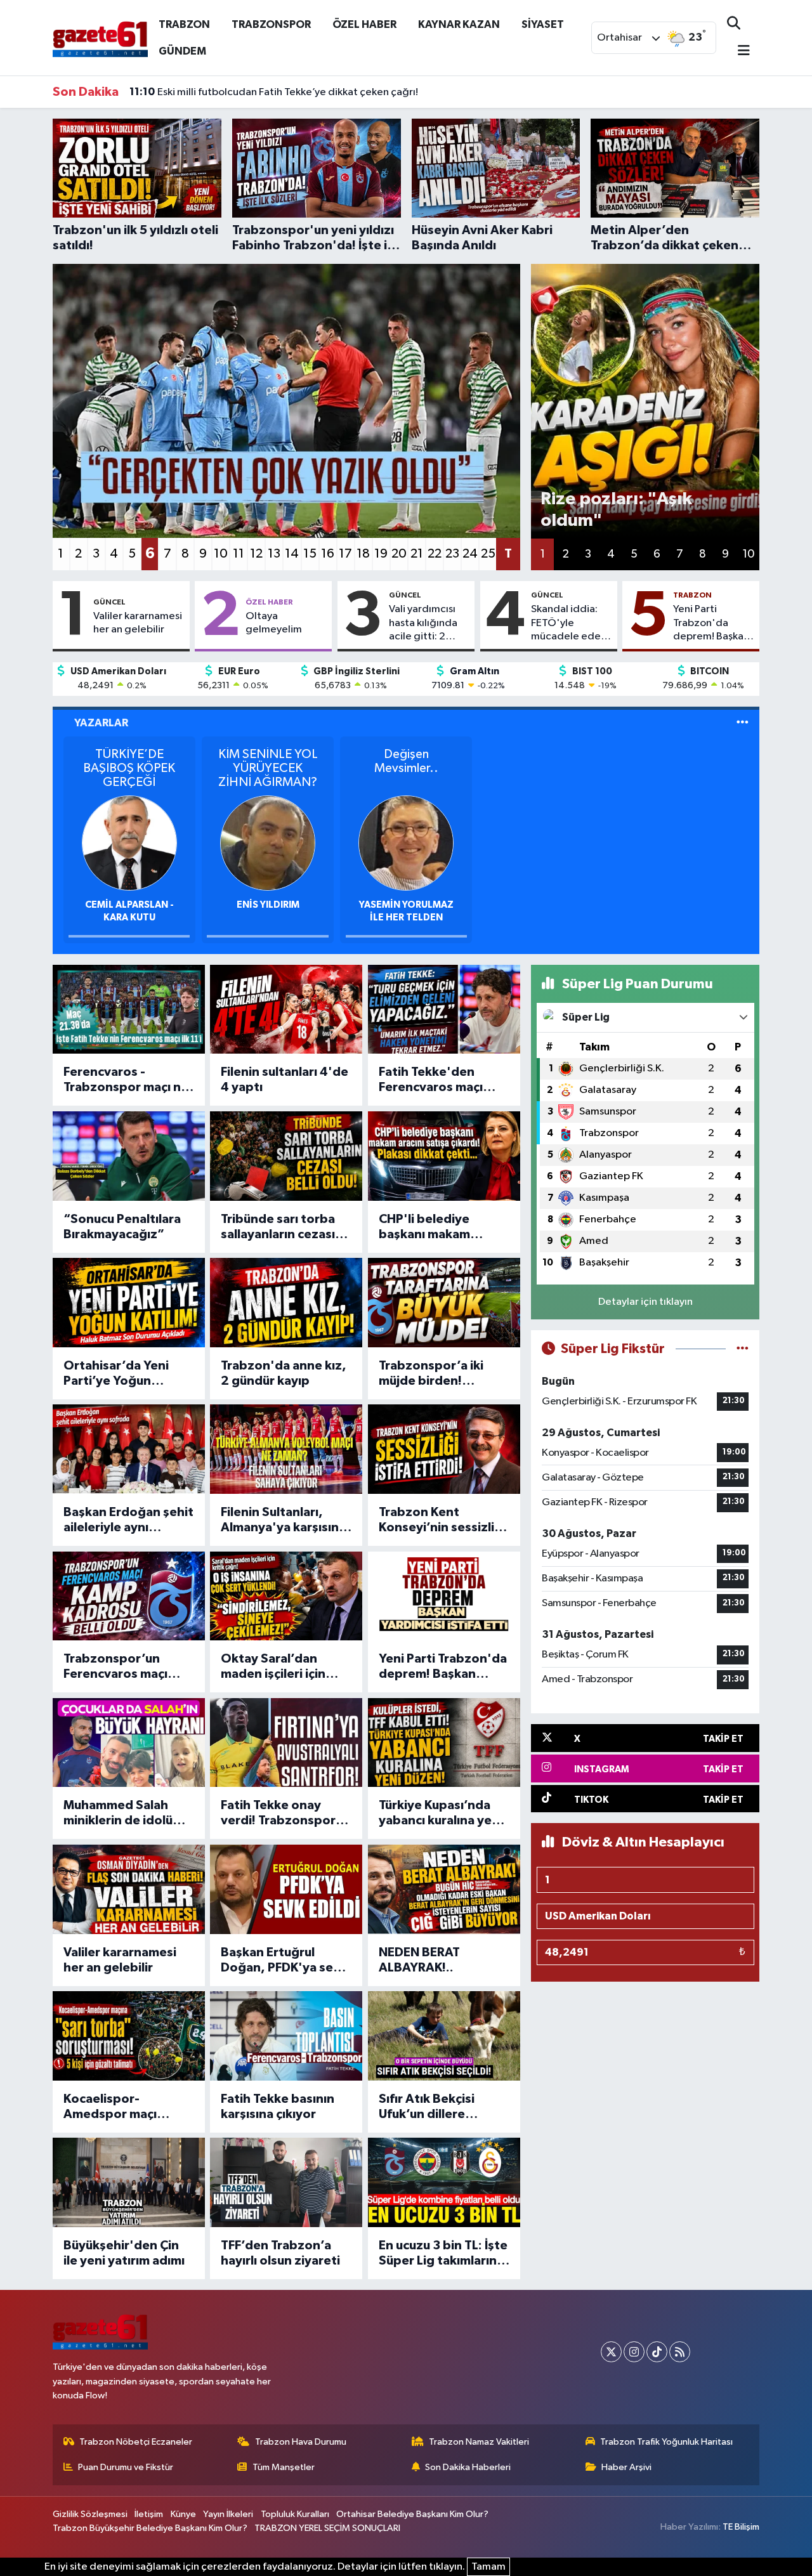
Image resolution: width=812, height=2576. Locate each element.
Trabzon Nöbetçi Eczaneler (136, 2442)
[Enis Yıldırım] (268, 843)
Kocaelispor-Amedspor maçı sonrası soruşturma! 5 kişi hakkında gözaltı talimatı (128, 2107)
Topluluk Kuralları (295, 2514)
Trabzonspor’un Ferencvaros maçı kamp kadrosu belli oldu (120, 1667)
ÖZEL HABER (364, 24)
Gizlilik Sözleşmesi (90, 2514)
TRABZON (184, 24)
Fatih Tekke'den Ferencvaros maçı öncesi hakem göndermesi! (431, 1080)
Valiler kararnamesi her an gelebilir (138, 623)
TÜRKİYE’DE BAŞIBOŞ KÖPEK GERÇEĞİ (129, 768)
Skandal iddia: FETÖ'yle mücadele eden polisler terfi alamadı (569, 624)
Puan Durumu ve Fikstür (126, 2467)
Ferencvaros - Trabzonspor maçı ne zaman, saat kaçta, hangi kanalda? (126, 1080)
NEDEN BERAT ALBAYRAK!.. (419, 1960)
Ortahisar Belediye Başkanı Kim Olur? (412, 2514)
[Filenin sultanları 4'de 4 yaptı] (286, 1010)
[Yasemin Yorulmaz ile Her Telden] (406, 843)
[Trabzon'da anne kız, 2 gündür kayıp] (286, 1303)
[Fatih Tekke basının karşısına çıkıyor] (286, 2036)
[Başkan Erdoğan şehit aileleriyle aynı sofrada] (129, 1449)
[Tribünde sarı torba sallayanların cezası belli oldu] (286, 1156)
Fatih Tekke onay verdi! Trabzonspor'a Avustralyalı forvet (284, 1814)
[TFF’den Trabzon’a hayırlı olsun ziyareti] (286, 2182)
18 (363, 554)
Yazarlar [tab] (101, 723)
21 (417, 554)
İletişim (149, 2514)
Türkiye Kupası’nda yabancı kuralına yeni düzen (441, 1814)
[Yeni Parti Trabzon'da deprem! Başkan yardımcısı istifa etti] (444, 1596)
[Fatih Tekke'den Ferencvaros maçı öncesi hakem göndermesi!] (444, 1010)
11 (239, 554)
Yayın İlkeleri (228, 2514)
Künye (183, 2514)
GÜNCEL (109, 602)
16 (328, 554)
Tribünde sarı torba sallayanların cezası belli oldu (278, 1227)
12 (256, 554)
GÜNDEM (182, 51)
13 (274, 554)
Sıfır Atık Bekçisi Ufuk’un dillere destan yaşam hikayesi (427, 2107)
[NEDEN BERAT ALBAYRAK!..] (444, 1889)
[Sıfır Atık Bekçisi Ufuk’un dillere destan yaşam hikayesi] (444, 2036)
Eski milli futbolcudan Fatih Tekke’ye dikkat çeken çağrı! (274, 92)
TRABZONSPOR (271, 24)
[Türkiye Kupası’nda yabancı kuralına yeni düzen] (444, 1743)
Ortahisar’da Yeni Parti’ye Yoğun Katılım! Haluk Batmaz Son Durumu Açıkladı (128, 1374)
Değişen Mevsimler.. (406, 761)
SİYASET (543, 24)
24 (470, 554)
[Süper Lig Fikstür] (743, 1349)
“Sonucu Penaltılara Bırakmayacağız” (122, 1227)
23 (452, 554)
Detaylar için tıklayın (645, 1302)
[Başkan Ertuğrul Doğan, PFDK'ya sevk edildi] (286, 1889)
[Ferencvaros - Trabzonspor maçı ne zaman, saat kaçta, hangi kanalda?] (129, 1010)
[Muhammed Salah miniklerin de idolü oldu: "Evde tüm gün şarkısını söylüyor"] (129, 1743)
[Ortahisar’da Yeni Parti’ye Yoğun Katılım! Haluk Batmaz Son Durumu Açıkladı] (129, 1303)
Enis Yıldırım (268, 905)
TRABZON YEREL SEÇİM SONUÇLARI (327, 2528)
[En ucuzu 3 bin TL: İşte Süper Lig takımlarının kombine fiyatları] (444, 2182)
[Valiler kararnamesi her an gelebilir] (129, 1889)
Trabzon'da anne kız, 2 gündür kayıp (284, 1373)
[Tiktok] (657, 2352)
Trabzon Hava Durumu (301, 2442)
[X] (611, 2352)
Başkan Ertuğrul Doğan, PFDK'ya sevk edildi (284, 1961)
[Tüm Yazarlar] (743, 723)
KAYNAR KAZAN (459, 24)
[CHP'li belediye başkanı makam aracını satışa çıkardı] (444, 1156)
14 (292, 554)
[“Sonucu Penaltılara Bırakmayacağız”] (129, 1156)
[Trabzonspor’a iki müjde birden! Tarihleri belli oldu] (444, 1303)
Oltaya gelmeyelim (274, 623)
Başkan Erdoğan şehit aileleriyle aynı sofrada (128, 1520)
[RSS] (680, 2352)
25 (488, 554)
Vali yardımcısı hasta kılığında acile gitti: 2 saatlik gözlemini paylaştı (429, 624)
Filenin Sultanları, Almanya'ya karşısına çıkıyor (283, 1520)
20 (399, 554)
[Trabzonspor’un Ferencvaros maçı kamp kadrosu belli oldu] (129, 1596)
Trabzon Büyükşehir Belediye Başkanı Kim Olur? (150, 2528)
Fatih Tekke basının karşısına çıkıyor (278, 2107)
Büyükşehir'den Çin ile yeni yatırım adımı (124, 2253)
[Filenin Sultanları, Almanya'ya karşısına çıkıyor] (286, 1449)
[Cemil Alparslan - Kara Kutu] (129, 843)
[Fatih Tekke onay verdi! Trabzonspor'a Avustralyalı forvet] (286, 1743)
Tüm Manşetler (284, 2467)
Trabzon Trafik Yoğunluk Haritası (666, 2442)
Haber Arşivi (626, 2467)
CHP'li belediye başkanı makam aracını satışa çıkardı (439, 1227)
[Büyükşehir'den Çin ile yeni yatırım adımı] (129, 2182)
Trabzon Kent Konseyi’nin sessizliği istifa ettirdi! (442, 1520)
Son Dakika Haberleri (468, 2467)
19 (381, 554)
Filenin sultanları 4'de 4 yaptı (285, 1080)
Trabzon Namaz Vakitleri (479, 2442)
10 (221, 554)
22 (435, 554)
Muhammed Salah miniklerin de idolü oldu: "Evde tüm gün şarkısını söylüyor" (124, 1814)
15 (310, 554)
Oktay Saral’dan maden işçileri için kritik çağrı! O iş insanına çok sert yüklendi (273, 1667)
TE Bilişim (741, 2527)
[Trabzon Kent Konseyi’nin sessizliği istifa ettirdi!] (444, 1449)
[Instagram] (634, 2352)
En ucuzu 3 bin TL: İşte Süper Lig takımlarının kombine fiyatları (443, 2254)
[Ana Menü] (738, 52)
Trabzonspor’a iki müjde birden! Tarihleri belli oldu (431, 1374)
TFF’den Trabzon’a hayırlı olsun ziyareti (280, 2253)
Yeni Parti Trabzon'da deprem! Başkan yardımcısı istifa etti (711, 624)
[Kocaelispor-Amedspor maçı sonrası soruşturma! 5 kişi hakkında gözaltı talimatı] (129, 2036)
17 (345, 554)
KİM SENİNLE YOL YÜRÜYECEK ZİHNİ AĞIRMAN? (268, 768)
